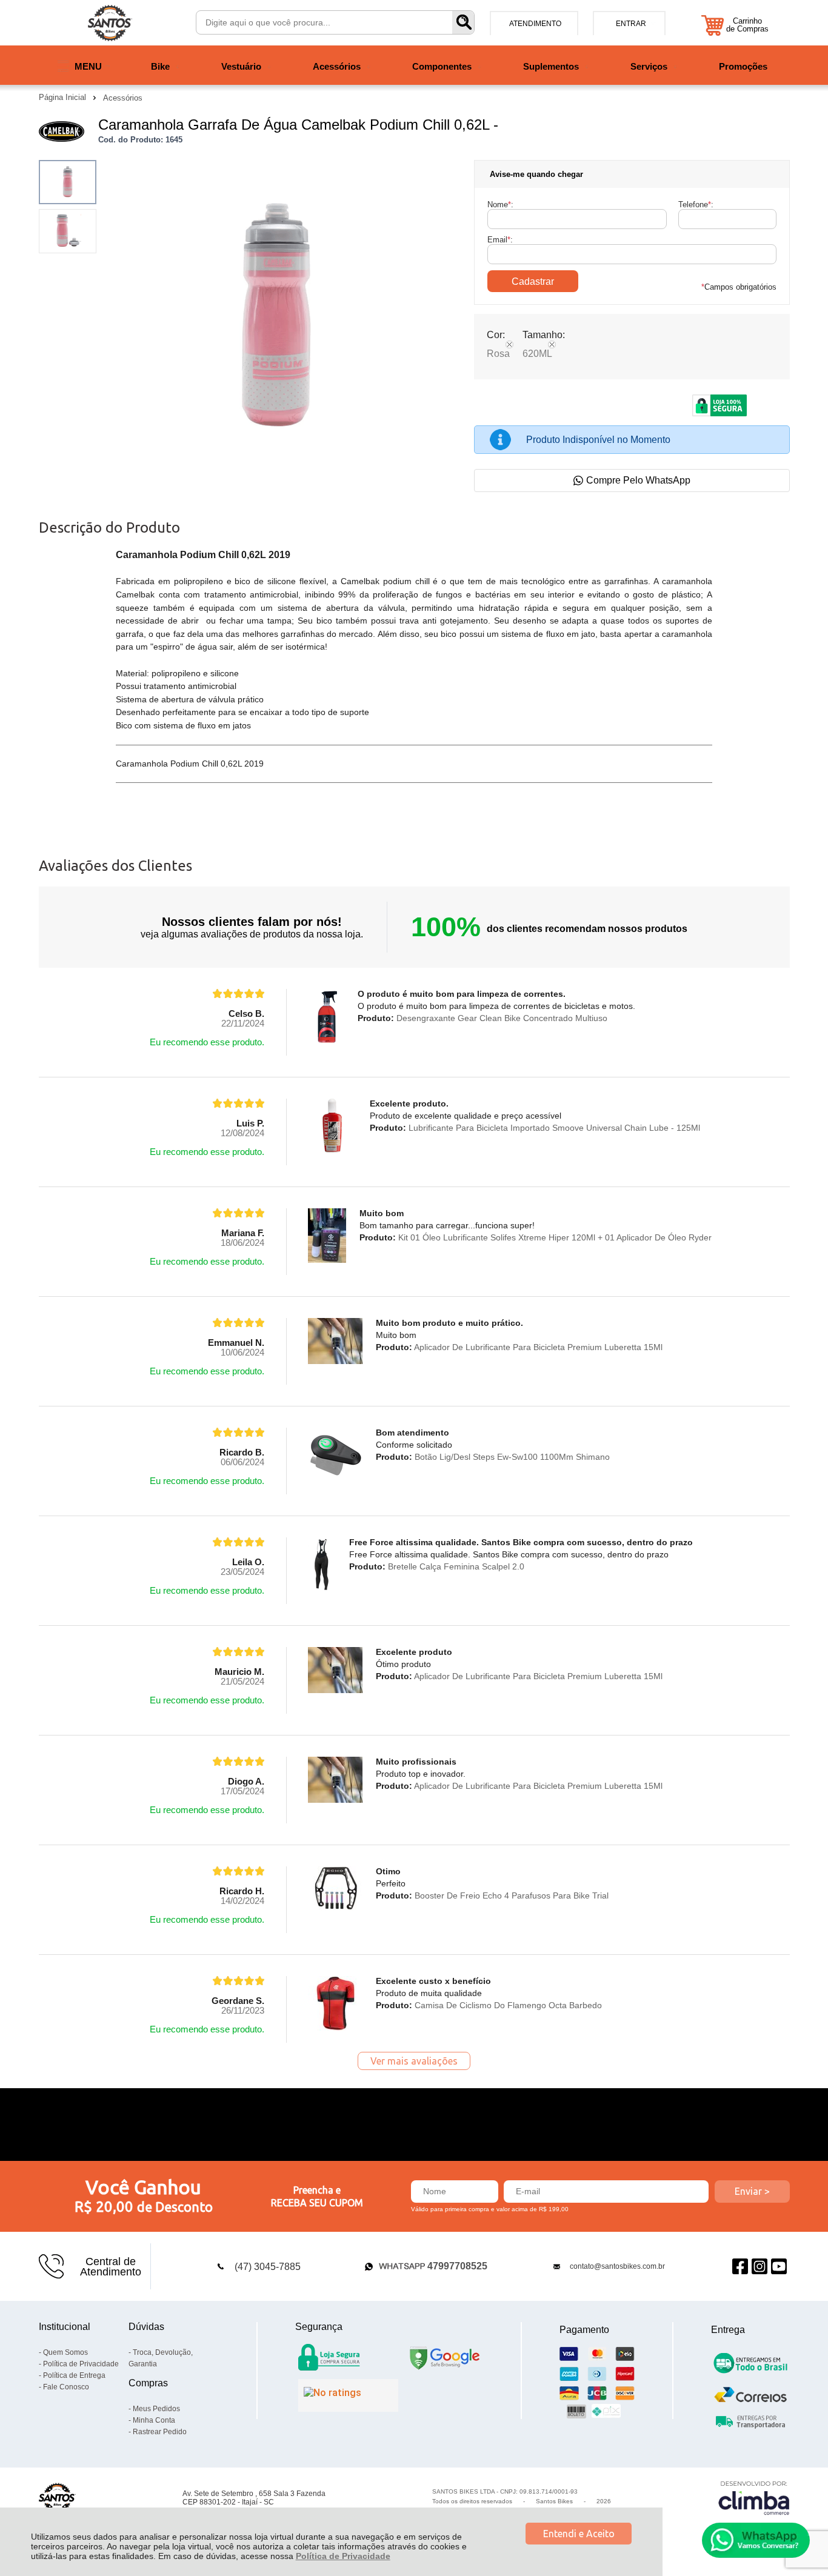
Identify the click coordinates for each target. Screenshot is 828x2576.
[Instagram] (760, 2267)
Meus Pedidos (156, 2409)
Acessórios (123, 98)
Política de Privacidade (343, 2556)
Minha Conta (154, 2420)
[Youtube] (779, 2267)
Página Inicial (64, 97)
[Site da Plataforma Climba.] (754, 2498)
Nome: (500, 205)
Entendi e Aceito (579, 2534)
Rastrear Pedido (160, 2432)
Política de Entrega (74, 2375)
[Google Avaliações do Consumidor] (348, 2395)
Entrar (631, 24)
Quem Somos (65, 2352)
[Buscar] (463, 22)
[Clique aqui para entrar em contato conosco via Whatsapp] (756, 2540)
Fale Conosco (66, 2387)
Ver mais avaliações (414, 2061)
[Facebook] (740, 2267)
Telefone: (696, 205)
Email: (500, 240)
